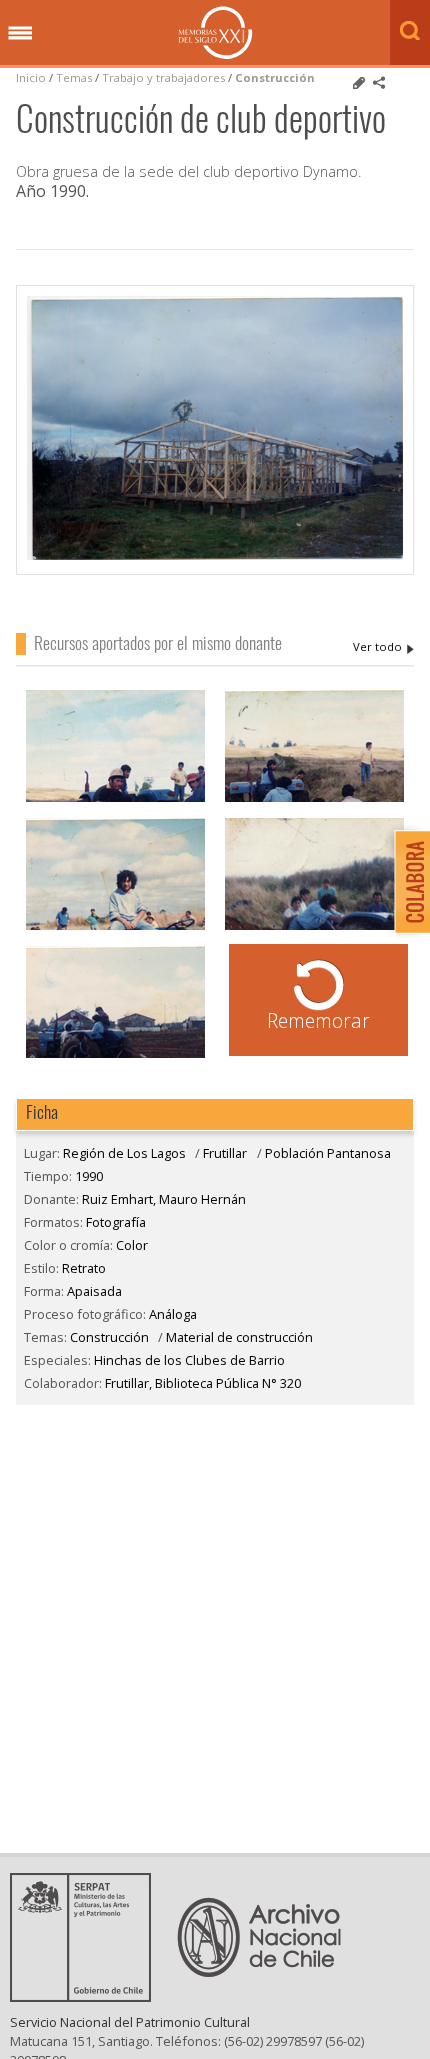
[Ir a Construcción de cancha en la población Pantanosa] (115, 1055)
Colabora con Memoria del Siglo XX (407, 881)
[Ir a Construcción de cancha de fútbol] (314, 799)
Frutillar (225, 1153)
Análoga (173, 1314)
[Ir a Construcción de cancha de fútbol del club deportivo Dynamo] (115, 799)
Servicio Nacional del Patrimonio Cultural (130, 2022)
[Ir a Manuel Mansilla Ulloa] (115, 927)
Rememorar (318, 1020)
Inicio (31, 77)
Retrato (84, 1268)
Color (132, 1245)
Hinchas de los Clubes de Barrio (189, 1360)
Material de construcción (239, 1337)
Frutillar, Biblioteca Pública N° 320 (203, 1383)
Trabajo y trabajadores (163, 77)
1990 (89, 1176)
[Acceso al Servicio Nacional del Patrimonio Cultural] (87, 1996)
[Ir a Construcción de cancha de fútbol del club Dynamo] (314, 927)
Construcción (275, 77)
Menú (20, 34)
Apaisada (94, 1291)
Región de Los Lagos (124, 1153)
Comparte (379, 83)
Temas (74, 77)
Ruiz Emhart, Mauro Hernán (383, 647)
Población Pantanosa (328, 1153)
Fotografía (116, 1222)
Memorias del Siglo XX (215, 32)
